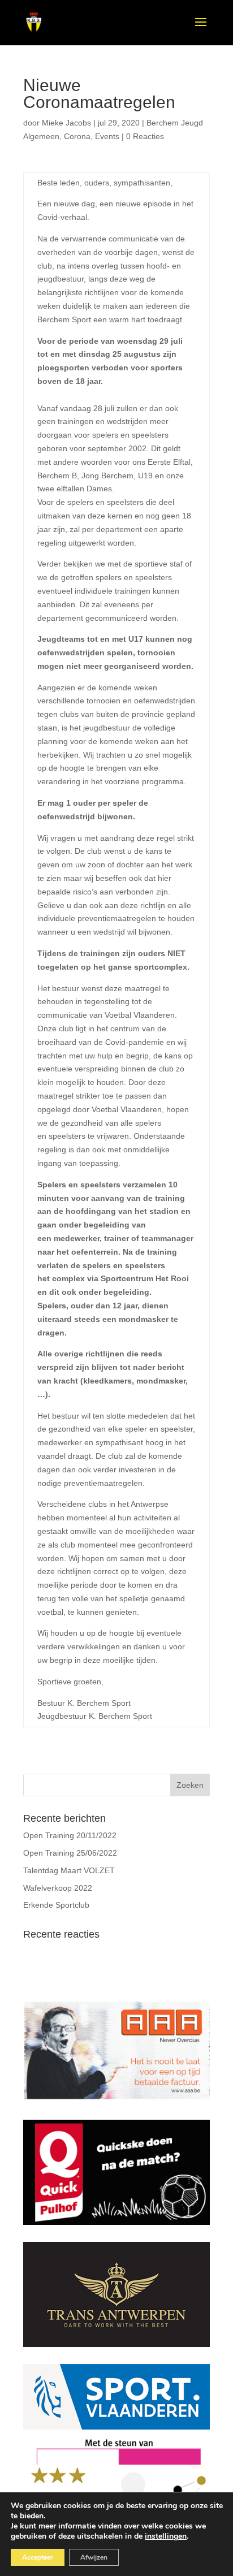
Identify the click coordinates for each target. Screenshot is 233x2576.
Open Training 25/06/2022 (70, 1853)
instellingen (166, 2536)
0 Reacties (145, 136)
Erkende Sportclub (56, 1905)
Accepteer (38, 2557)
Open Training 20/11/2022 (70, 1835)
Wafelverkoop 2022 (58, 1888)
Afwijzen (94, 2557)
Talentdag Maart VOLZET (69, 1870)
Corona (77, 136)
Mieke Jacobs (66, 123)
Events (107, 136)
